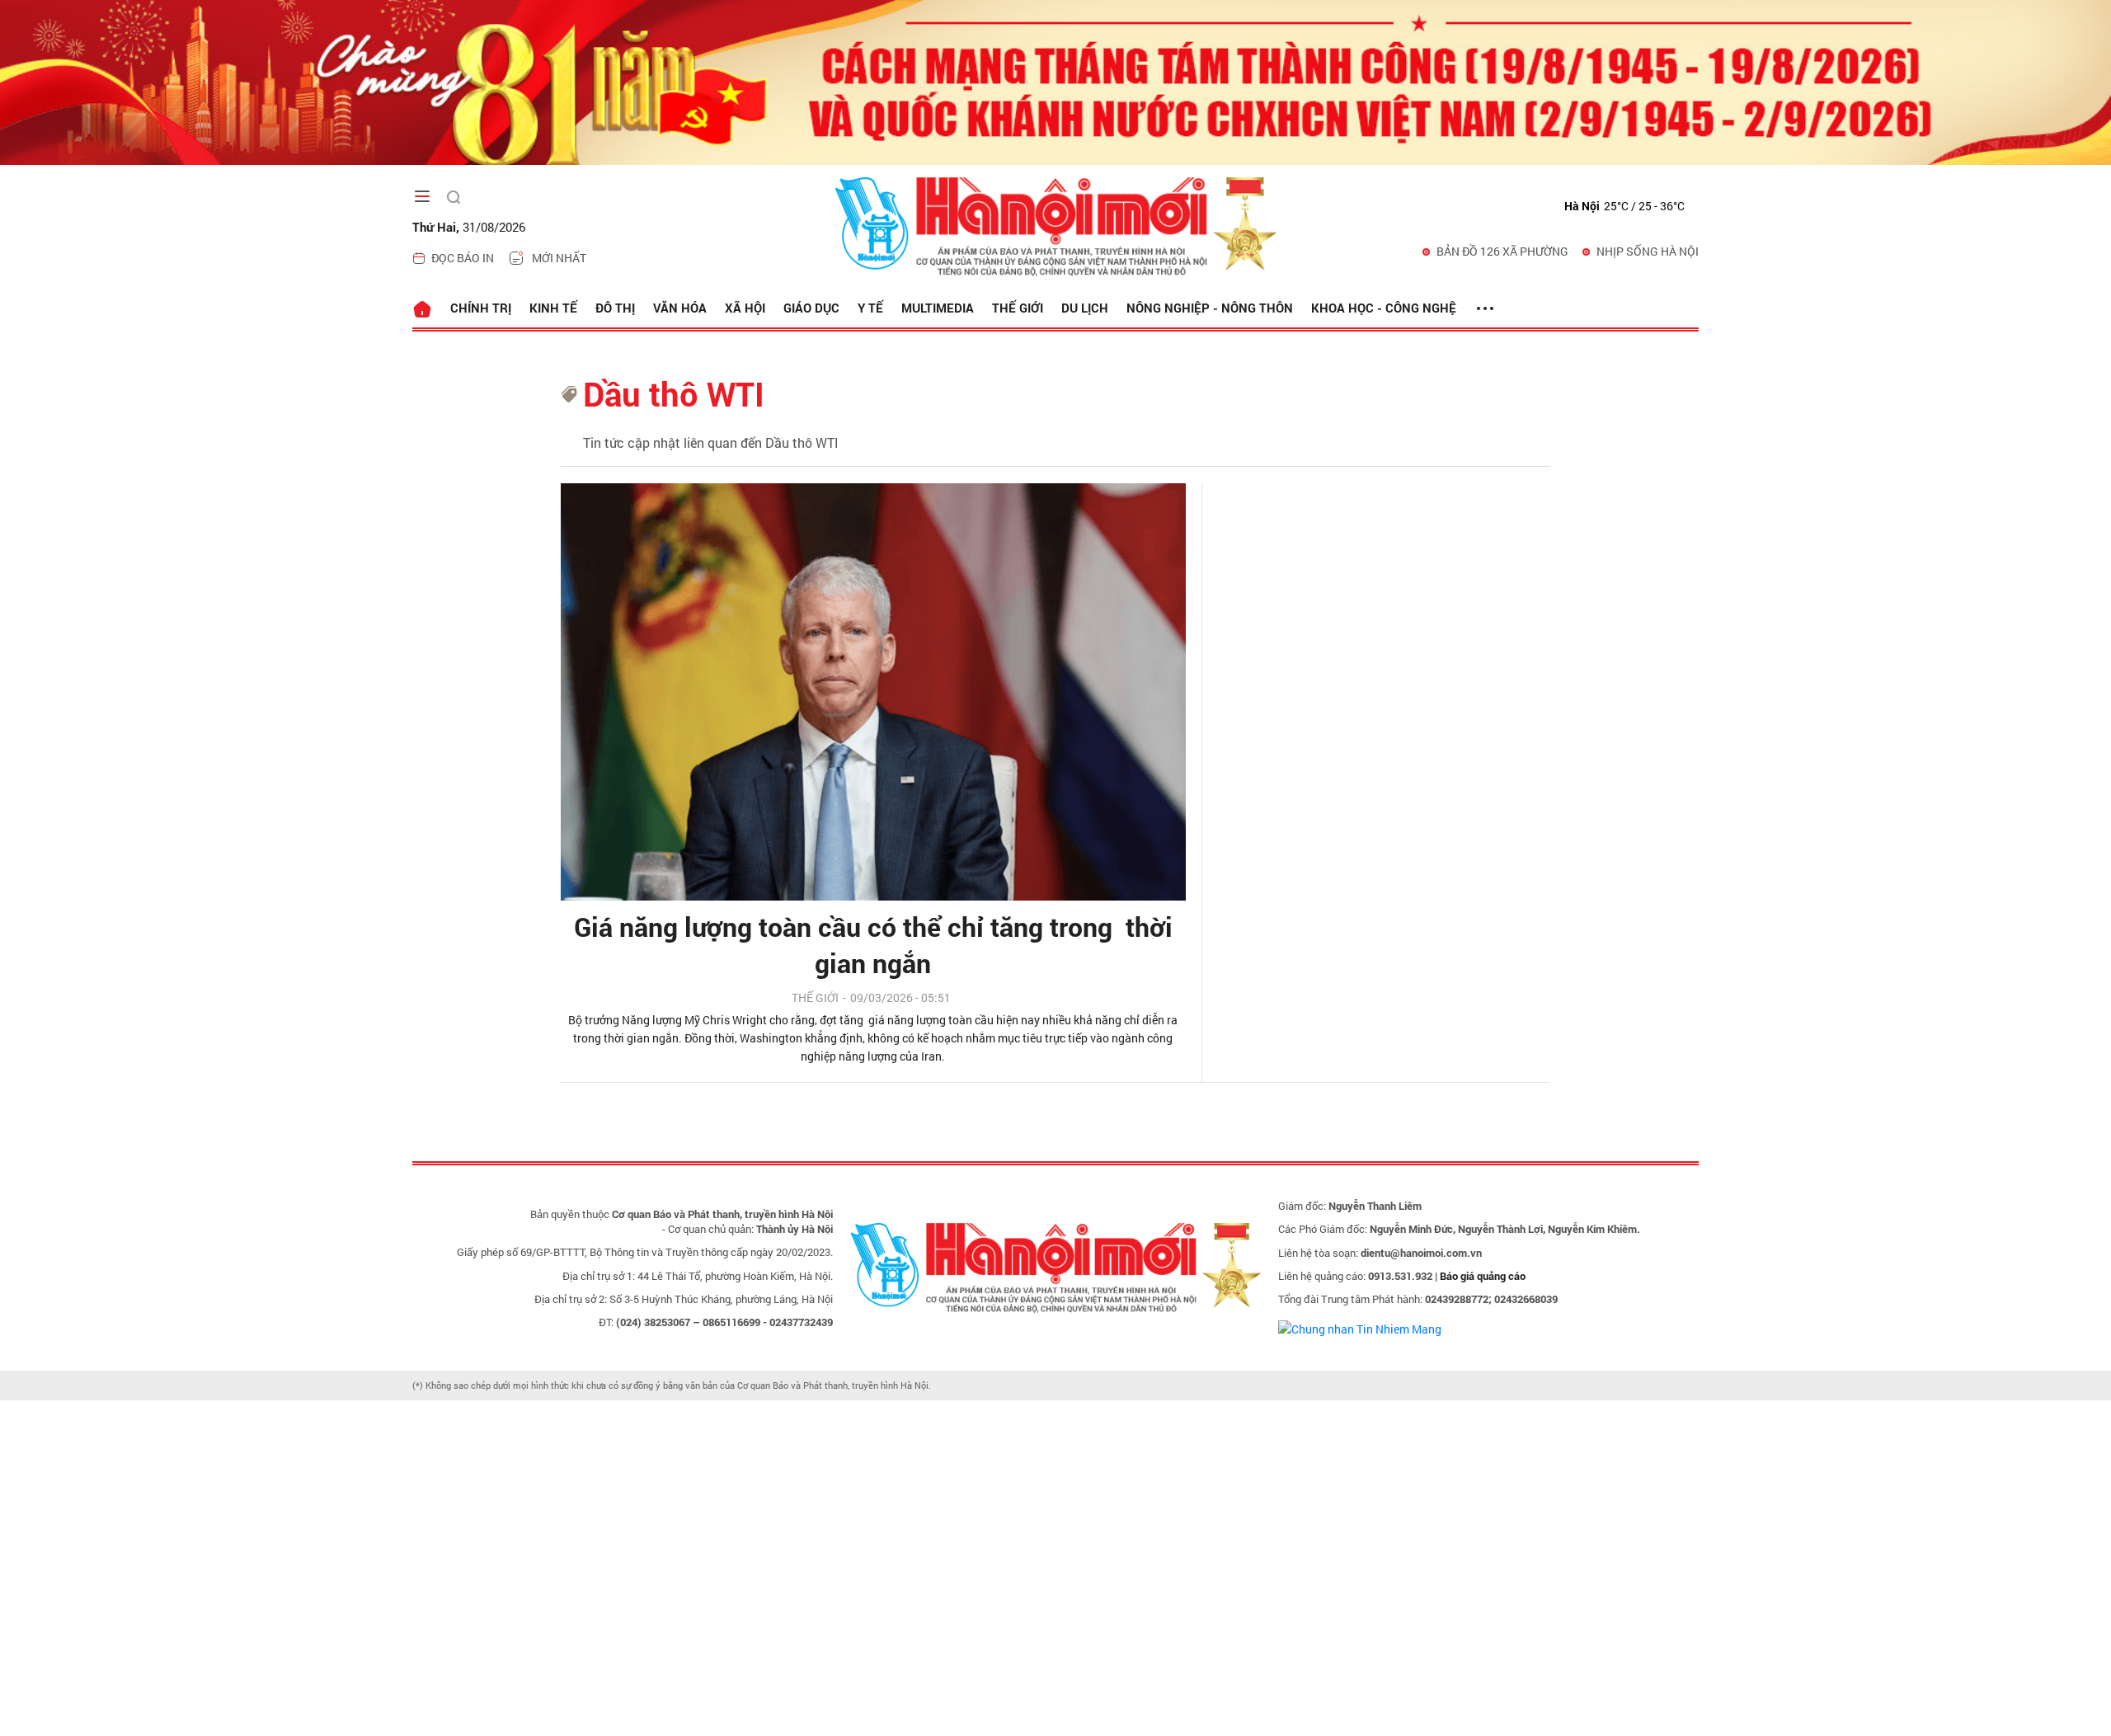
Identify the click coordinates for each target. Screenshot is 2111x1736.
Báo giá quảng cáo (1483, 1276)
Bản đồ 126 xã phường (1502, 251)
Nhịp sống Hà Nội (1648, 251)
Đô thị (615, 308)
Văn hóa (680, 308)
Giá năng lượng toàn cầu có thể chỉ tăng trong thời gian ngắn (873, 945)
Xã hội (745, 308)
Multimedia (938, 308)
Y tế (870, 308)
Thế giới (1018, 308)
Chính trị (481, 308)
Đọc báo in (463, 258)
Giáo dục (811, 308)
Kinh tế (553, 308)
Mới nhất (559, 258)
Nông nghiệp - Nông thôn (1210, 308)
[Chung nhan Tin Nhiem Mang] (1360, 1327)
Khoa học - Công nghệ (1384, 308)
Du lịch (1085, 308)
